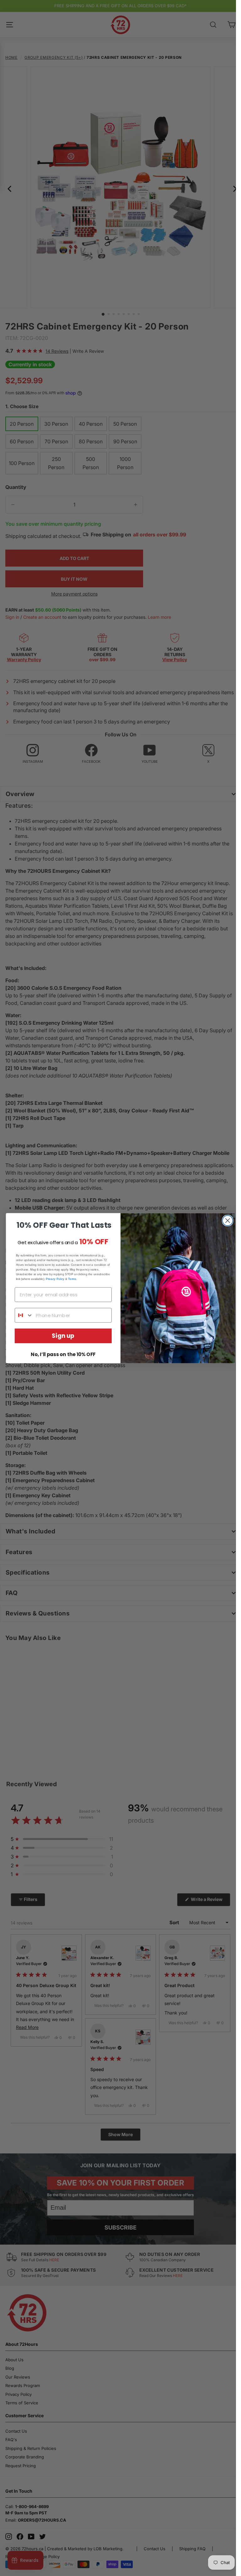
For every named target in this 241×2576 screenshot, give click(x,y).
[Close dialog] (228, 1220)
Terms (72, 1279)
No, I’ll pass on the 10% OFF (63, 1354)
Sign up (63, 1336)
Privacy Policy (55, 1279)
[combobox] (24, 1315)
